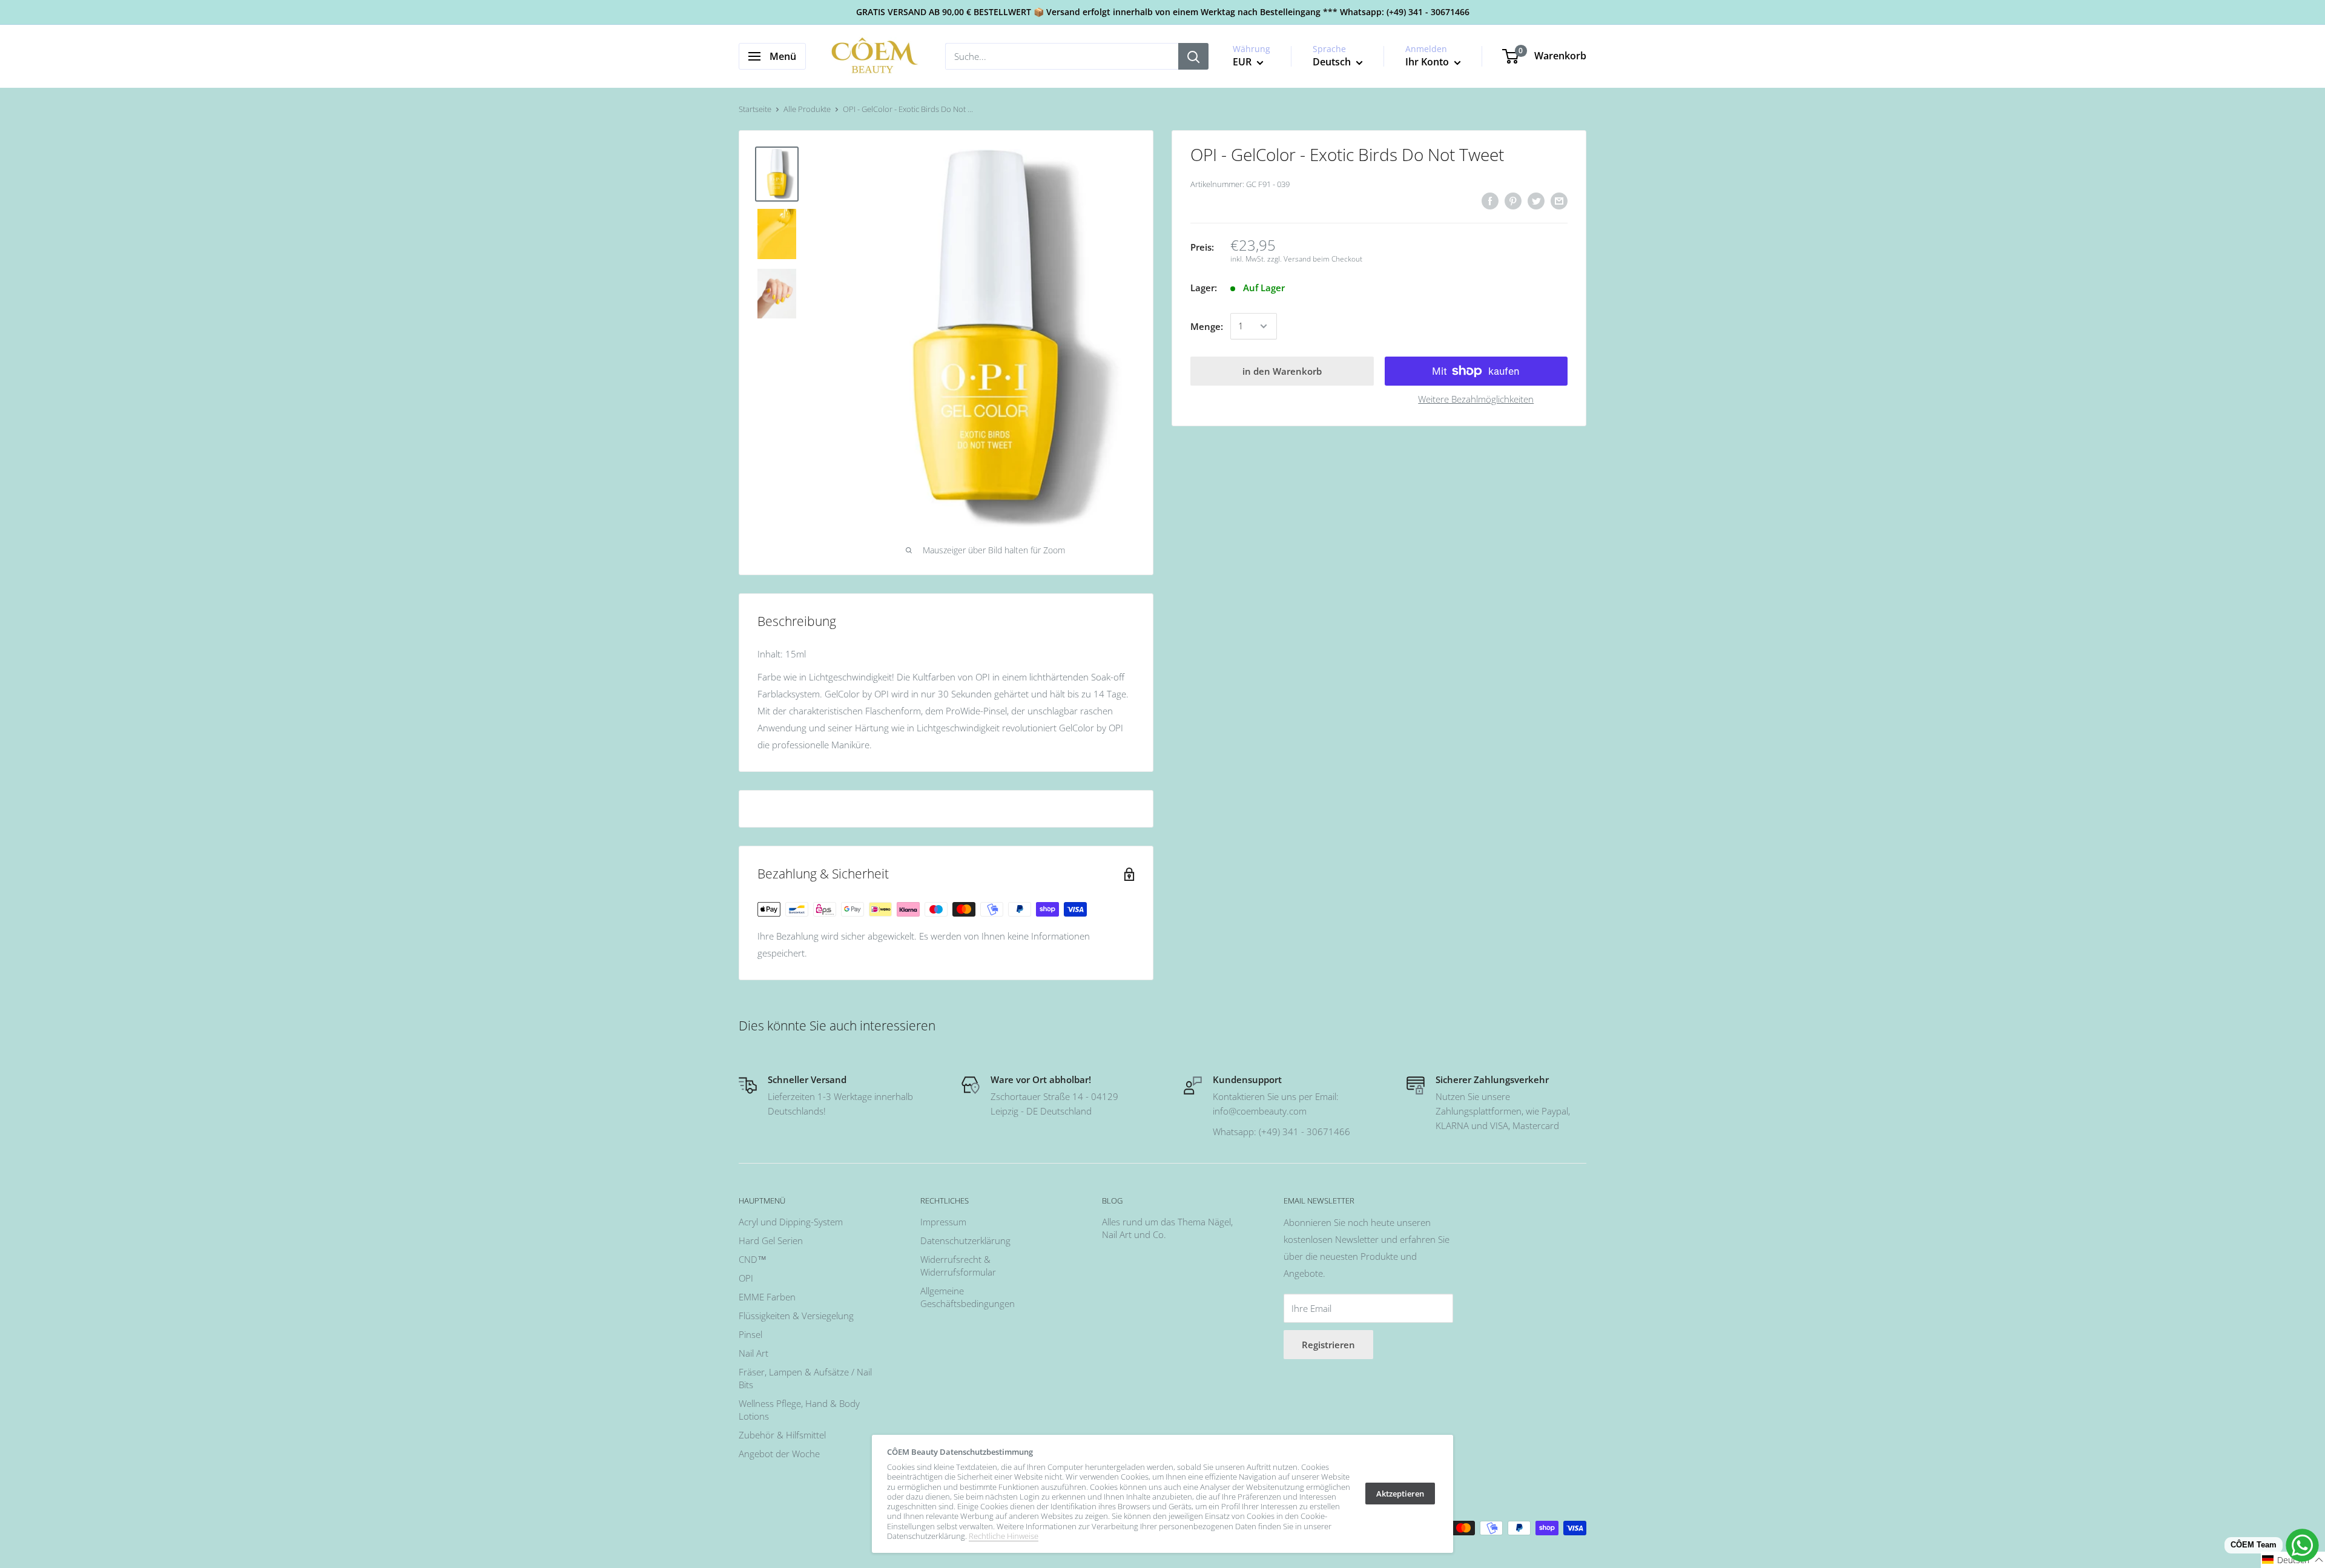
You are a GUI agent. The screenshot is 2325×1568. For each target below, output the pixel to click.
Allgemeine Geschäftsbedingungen (968, 1297)
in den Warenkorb (1282, 371)
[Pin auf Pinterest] (1513, 200)
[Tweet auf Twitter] (1536, 200)
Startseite (755, 109)
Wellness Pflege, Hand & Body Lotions (799, 1410)
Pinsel (750, 1334)
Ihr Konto (1428, 62)
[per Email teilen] (1559, 200)
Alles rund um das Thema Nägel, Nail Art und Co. (1167, 1228)
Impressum (943, 1222)
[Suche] (1193, 56)
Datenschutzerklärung (965, 1240)
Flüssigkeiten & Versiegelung (796, 1316)
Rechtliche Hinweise (1004, 1536)
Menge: (1207, 326)
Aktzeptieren (1400, 1494)
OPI (746, 1278)
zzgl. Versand (1289, 259)
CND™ (753, 1259)
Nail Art (754, 1353)
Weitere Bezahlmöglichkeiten (1476, 399)
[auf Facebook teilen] (1490, 200)
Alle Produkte (807, 109)
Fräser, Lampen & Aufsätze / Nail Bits (805, 1378)
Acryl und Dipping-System (791, 1222)
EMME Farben (767, 1297)
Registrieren (1328, 1345)
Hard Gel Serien (771, 1240)
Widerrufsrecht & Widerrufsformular (958, 1266)
